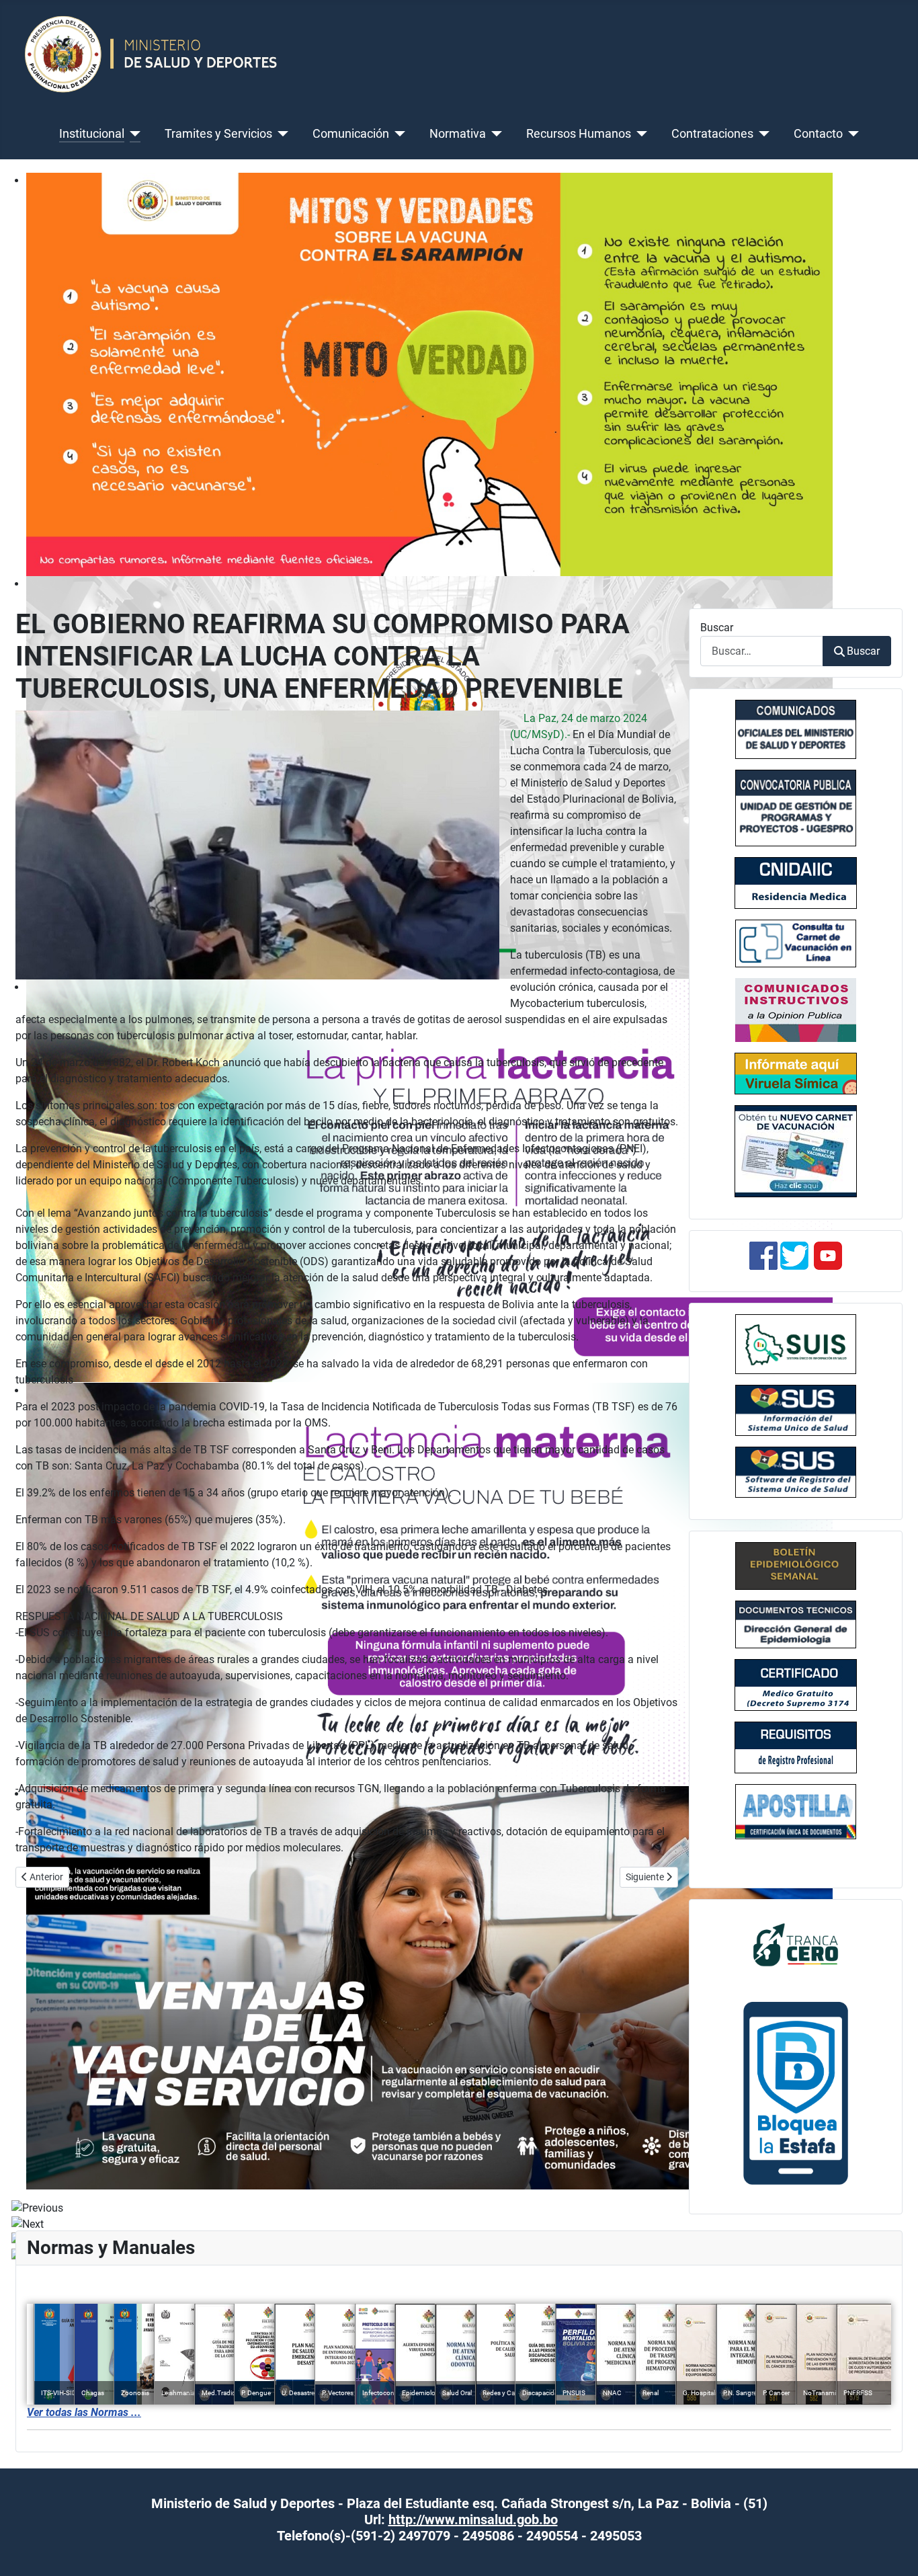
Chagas (93, 2393)
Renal (651, 2393)
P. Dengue (256, 2393)
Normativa (458, 134)
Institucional (92, 134)
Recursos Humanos (579, 134)
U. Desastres (300, 2393)
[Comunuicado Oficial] (796, 729)
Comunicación (351, 134)
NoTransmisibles (828, 2393)
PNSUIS (574, 2393)
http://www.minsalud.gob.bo (473, 2520)
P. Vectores (338, 2393)
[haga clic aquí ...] (796, 883)
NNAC (612, 2393)
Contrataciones (712, 134)
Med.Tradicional (225, 2393)
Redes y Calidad (506, 2393)
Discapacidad (542, 2393)
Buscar (717, 628)
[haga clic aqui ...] (796, 943)
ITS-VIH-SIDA (61, 2393)
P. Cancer (776, 2393)
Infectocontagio (386, 2393)
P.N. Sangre (740, 2393)
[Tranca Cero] (796, 1944)
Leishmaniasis (182, 2393)
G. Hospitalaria (704, 2393)
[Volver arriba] (894, 2551)
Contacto (818, 134)
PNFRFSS (858, 2393)
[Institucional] (133, 134)
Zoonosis (135, 2393)
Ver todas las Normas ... (84, 2412)
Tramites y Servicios (218, 134)
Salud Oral (457, 2393)
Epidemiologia (423, 2393)
